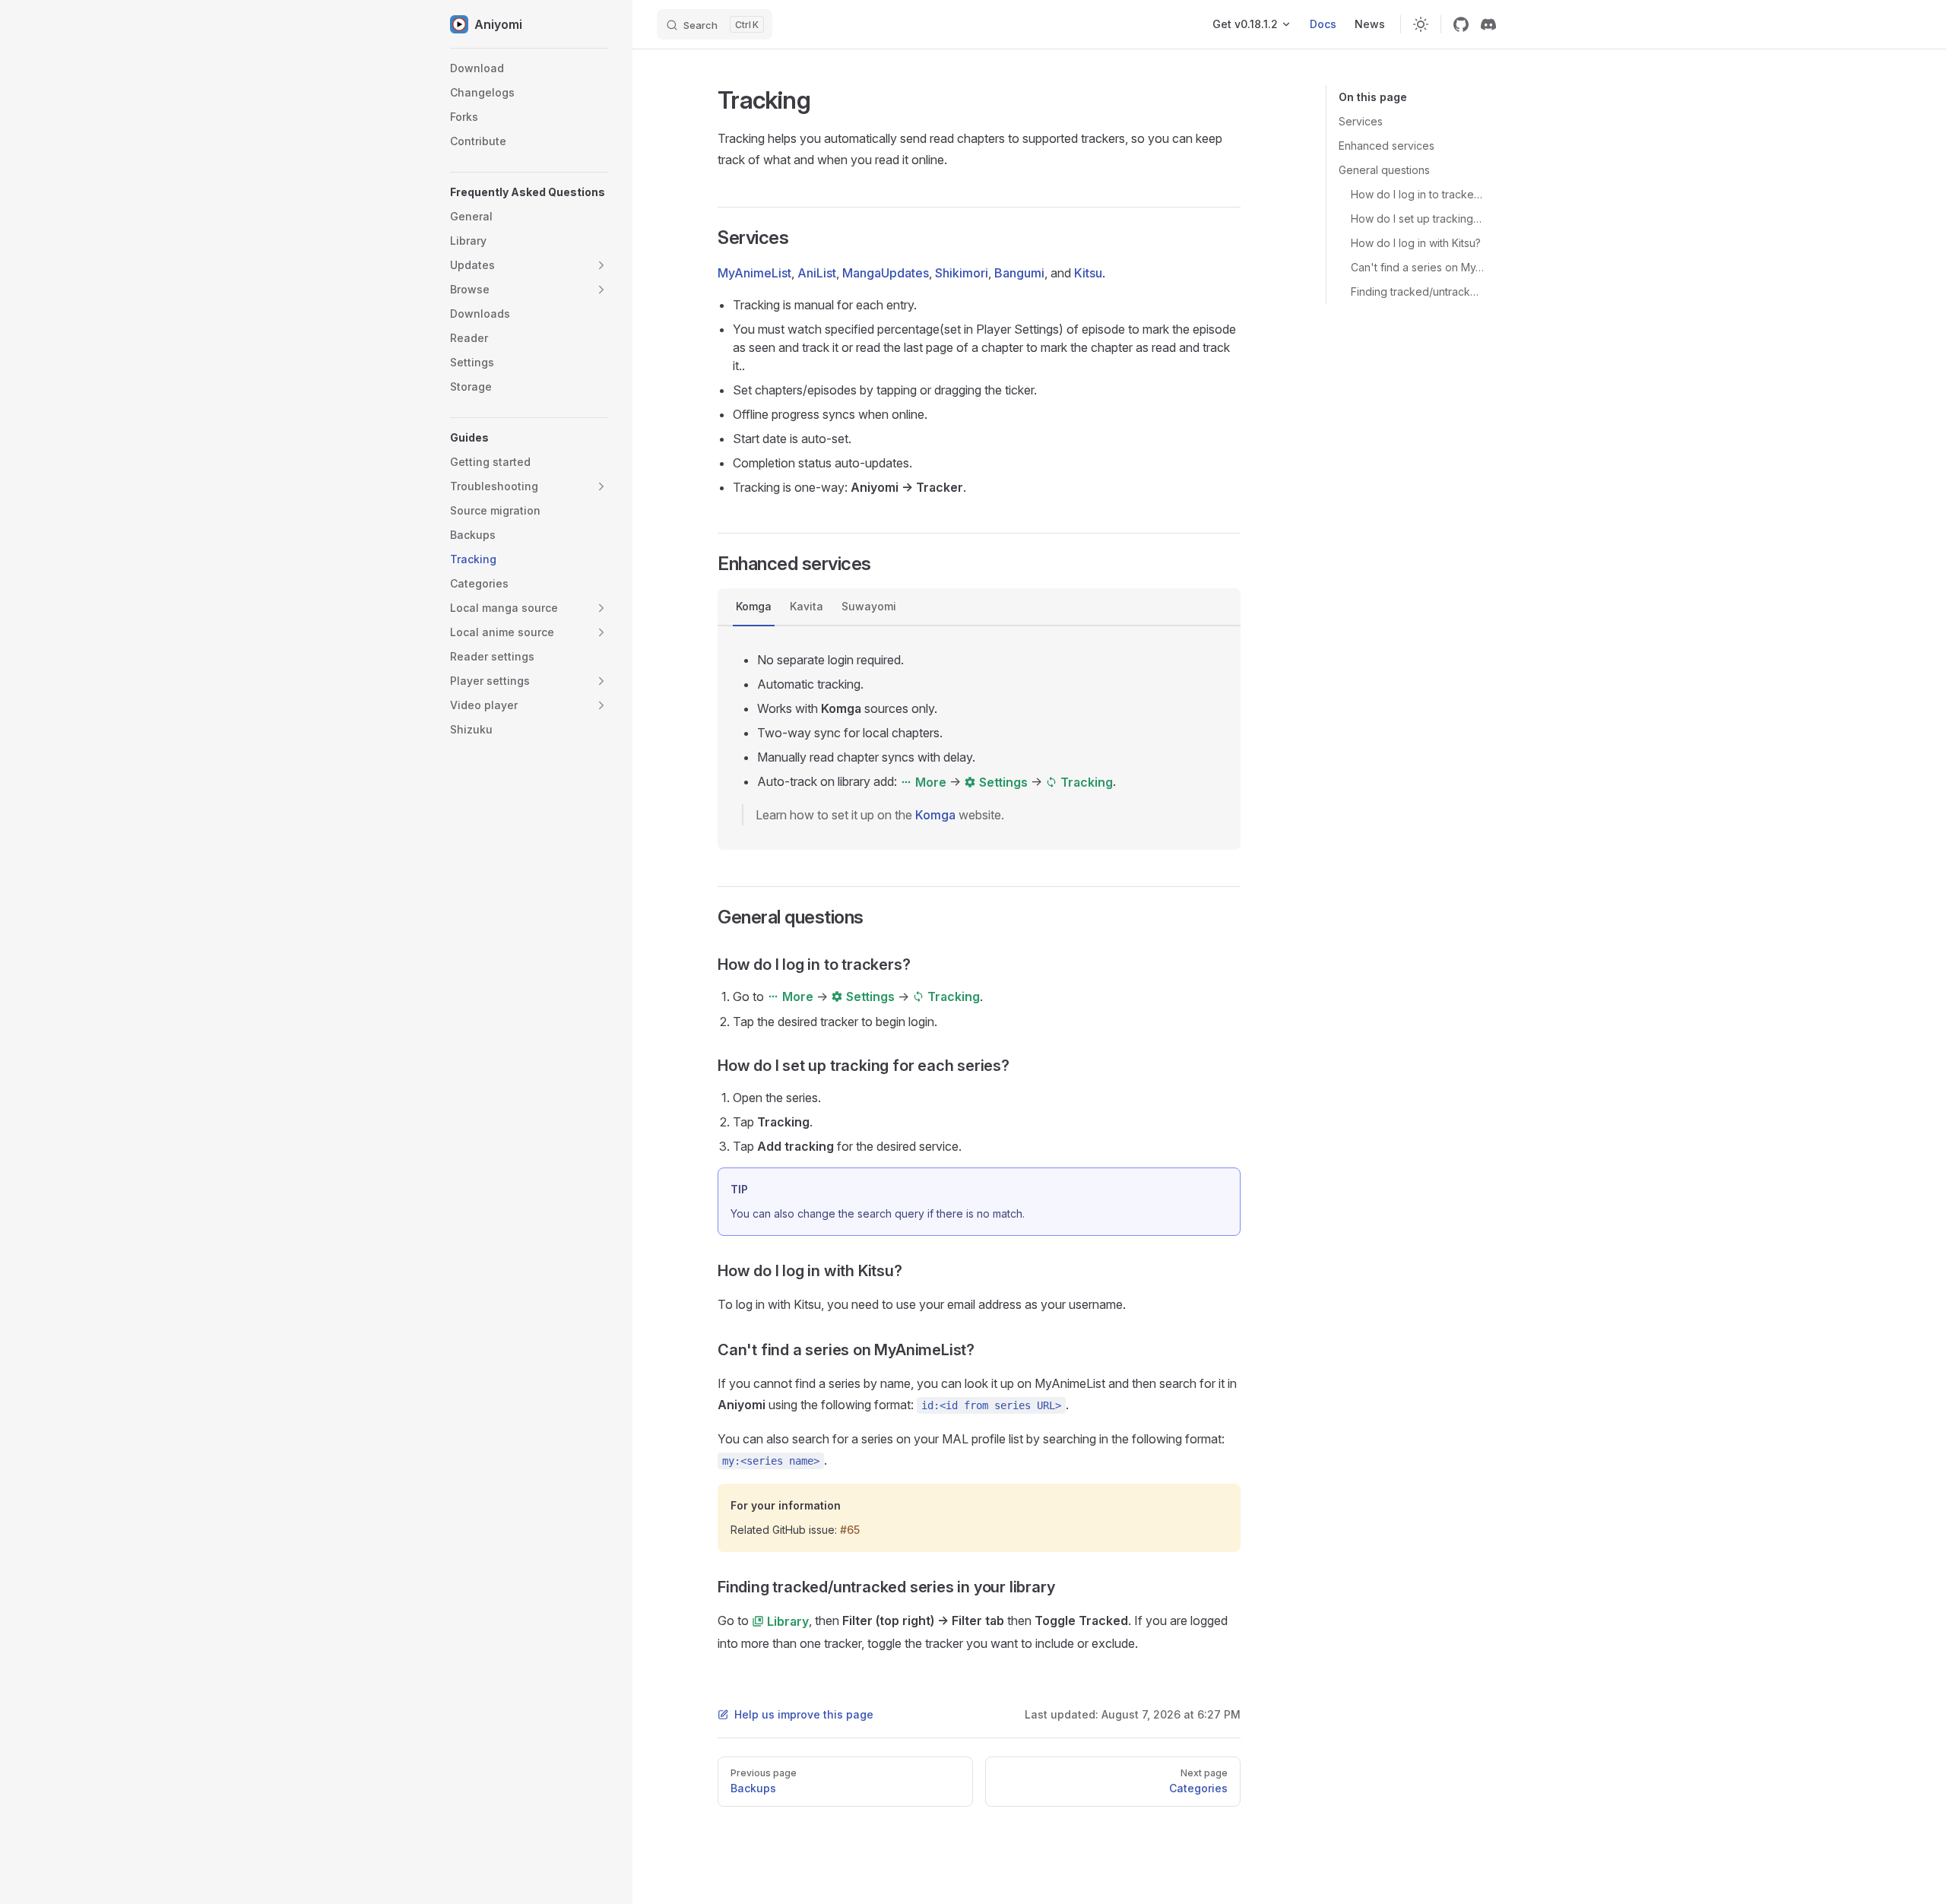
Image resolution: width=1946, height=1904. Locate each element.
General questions (1384, 170)
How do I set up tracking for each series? (1417, 219)
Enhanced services (1387, 146)
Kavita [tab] (807, 606)
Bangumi (1019, 273)
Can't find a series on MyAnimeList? (1417, 267)
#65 (850, 1530)
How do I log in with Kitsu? (1416, 243)
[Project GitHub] (1461, 24)
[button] (529, 192)
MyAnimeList (754, 273)
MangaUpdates (886, 273)
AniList (817, 273)
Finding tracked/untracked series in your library (1417, 291)
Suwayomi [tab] (869, 606)
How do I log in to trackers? (1417, 194)
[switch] (1421, 24)
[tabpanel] (979, 738)
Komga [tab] (754, 606)
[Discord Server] (1488, 24)
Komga (935, 815)
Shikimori (962, 273)
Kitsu (1088, 273)
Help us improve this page (804, 1714)
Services (1361, 121)
